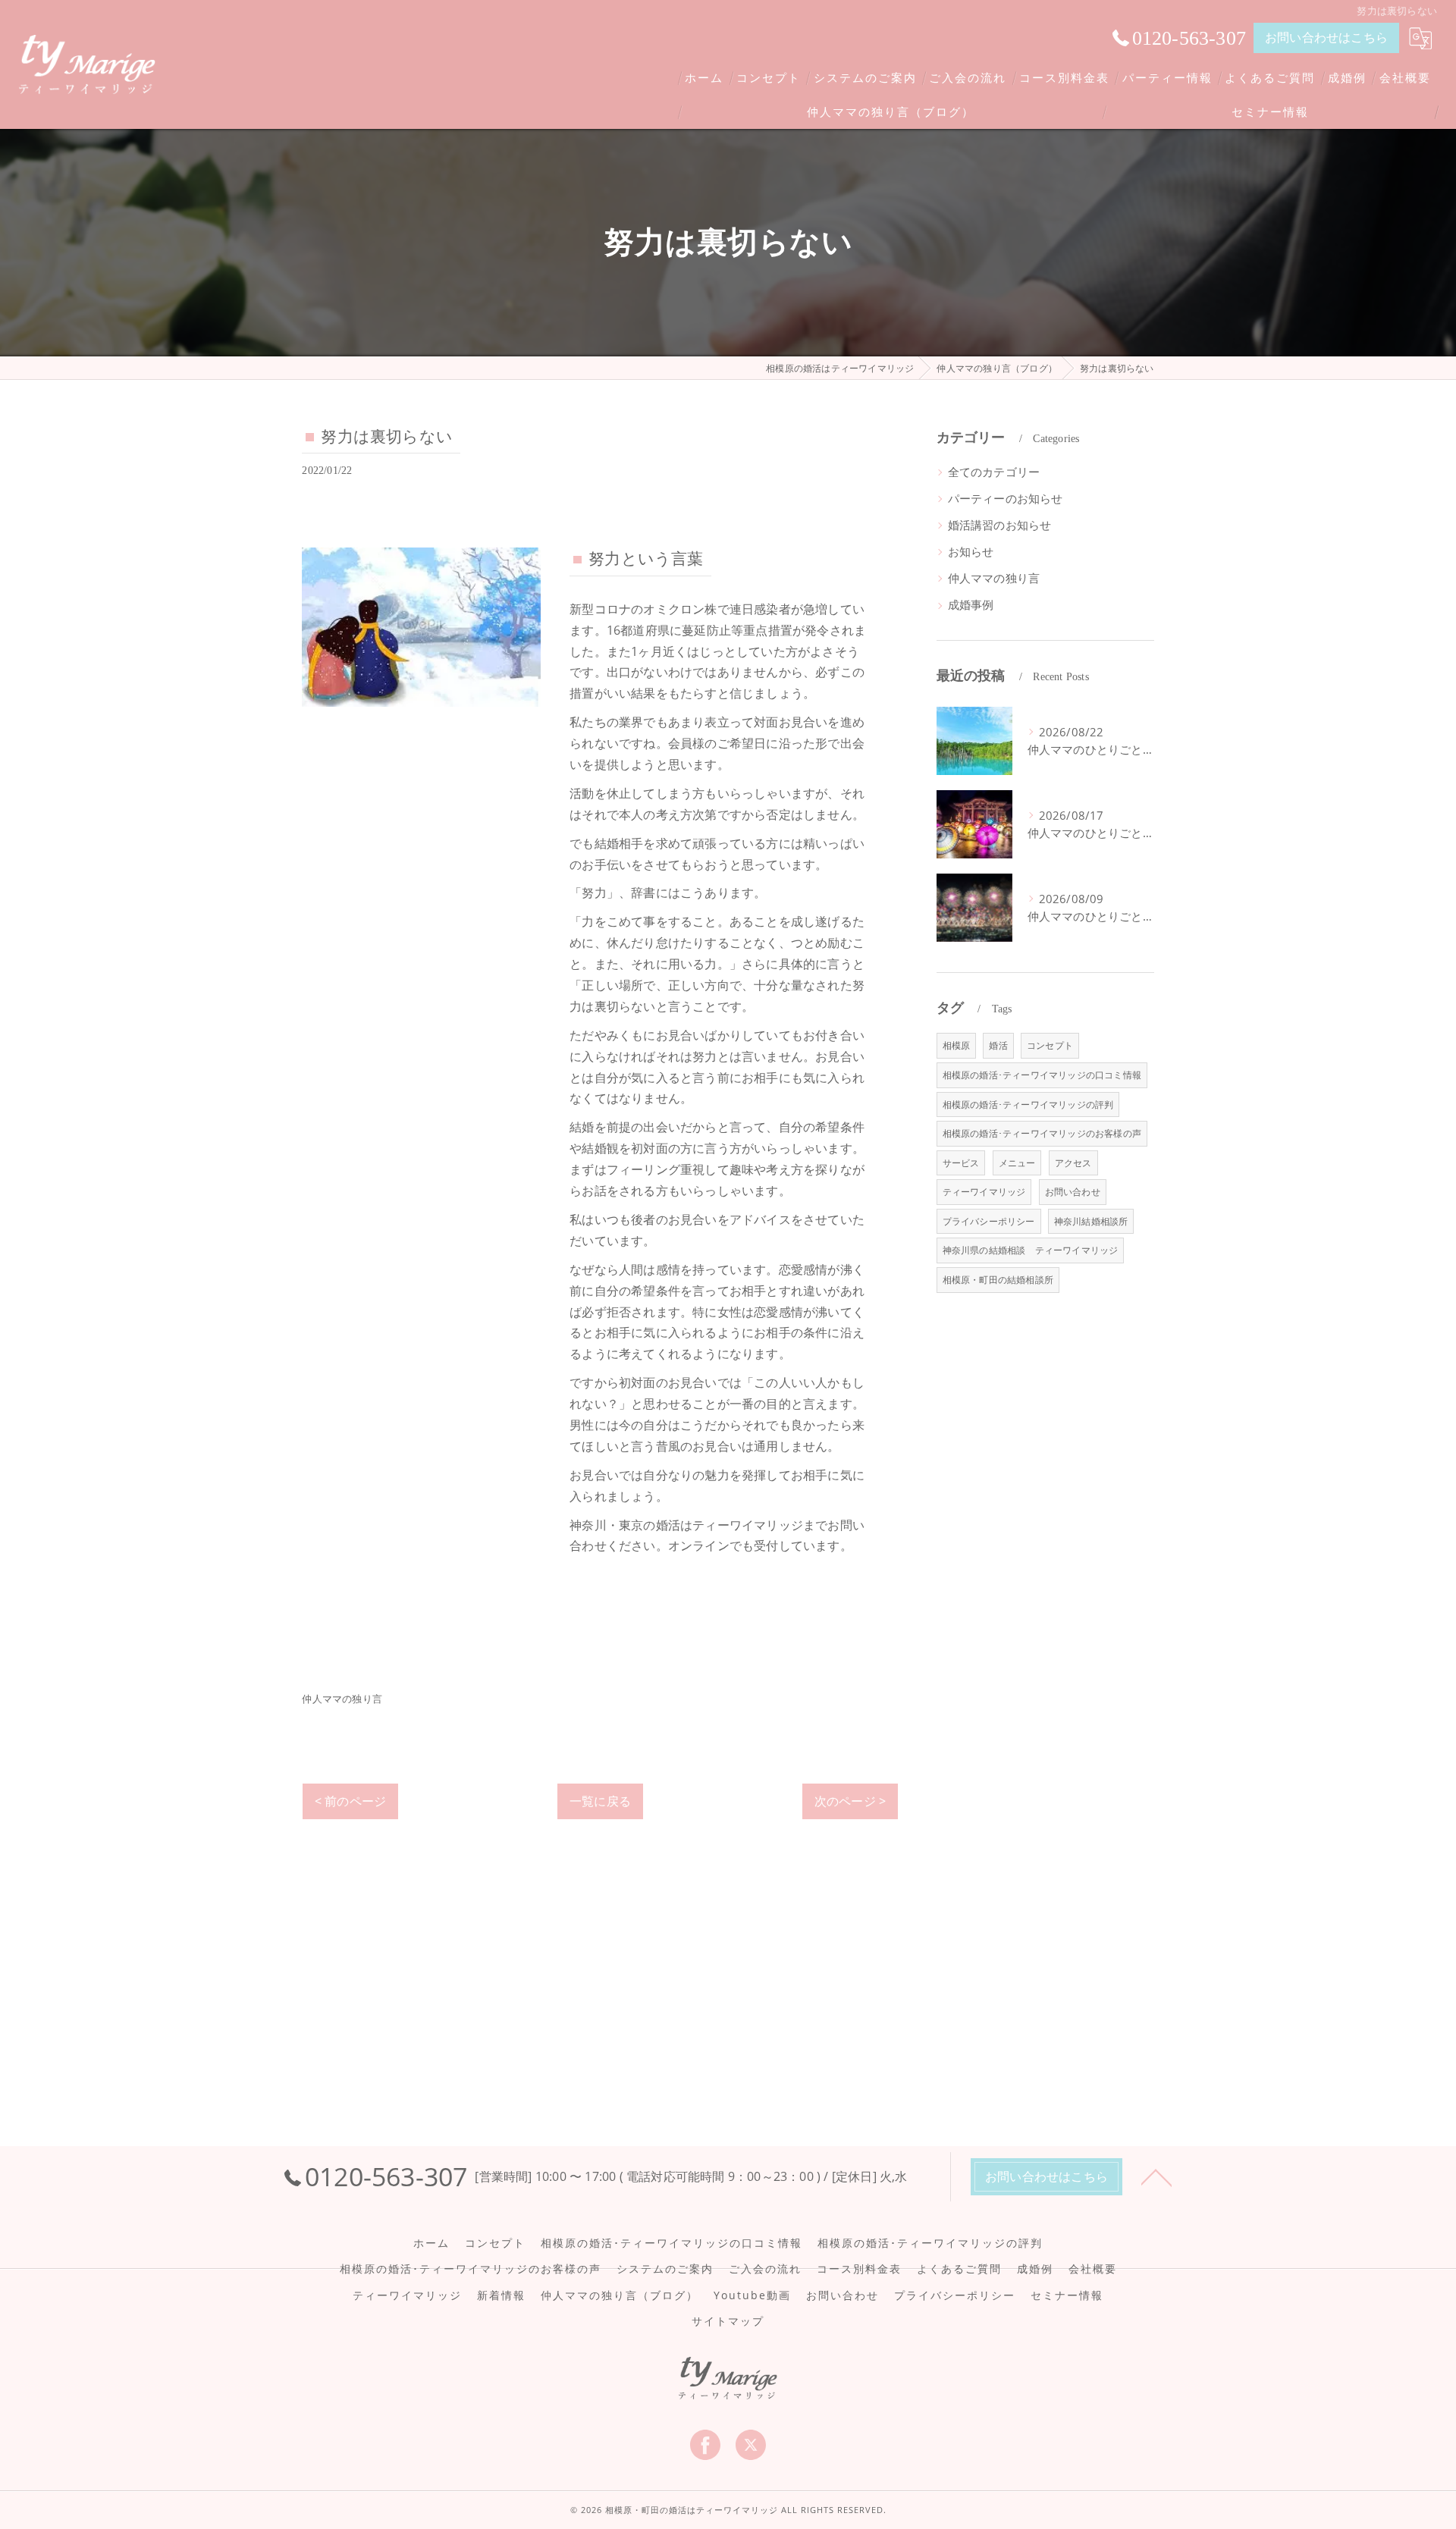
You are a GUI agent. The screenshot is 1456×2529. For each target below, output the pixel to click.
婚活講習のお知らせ (1000, 525)
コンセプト (1050, 1045)
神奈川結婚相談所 (1091, 1221)
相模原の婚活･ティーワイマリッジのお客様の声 (1042, 1133)
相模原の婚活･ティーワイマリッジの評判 (1028, 1104)
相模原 (957, 1045)
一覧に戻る (600, 1801)
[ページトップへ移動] (1156, 2176)
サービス (961, 1163)
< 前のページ (350, 1801)
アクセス (1073, 1163)
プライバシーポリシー (989, 1221)
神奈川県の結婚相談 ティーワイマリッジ (1031, 1250)
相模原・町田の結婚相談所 (998, 1280)
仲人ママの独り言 (342, 1699)
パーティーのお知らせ (1006, 499)
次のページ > (850, 1801)
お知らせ (971, 552)
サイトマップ (728, 2321)
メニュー (1017, 1163)
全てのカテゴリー (994, 472)
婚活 (998, 1045)
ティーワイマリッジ (984, 1192)
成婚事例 (971, 605)
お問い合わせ (1073, 1192)
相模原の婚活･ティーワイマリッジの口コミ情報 (1042, 1075)
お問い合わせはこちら (1326, 37)
